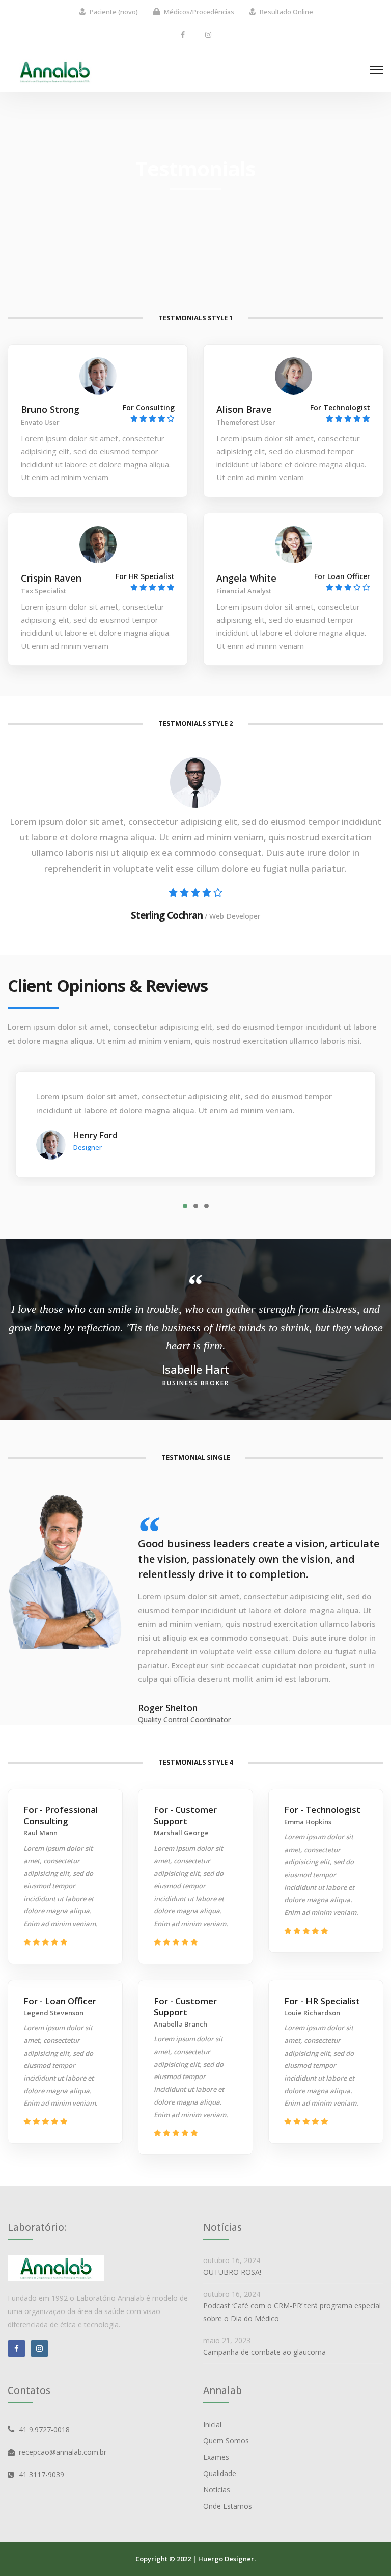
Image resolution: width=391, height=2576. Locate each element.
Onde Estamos (228, 2506)
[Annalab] (55, 71)
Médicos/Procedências (199, 12)
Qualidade (220, 2473)
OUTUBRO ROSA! (232, 2272)
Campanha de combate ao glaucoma (264, 2352)
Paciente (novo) (114, 12)
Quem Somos (226, 2441)
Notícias (217, 2490)
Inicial (212, 2424)
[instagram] (208, 34)
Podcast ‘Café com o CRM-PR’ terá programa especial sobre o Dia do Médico (292, 2312)
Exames (216, 2457)
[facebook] (183, 34)
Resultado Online (286, 12)
